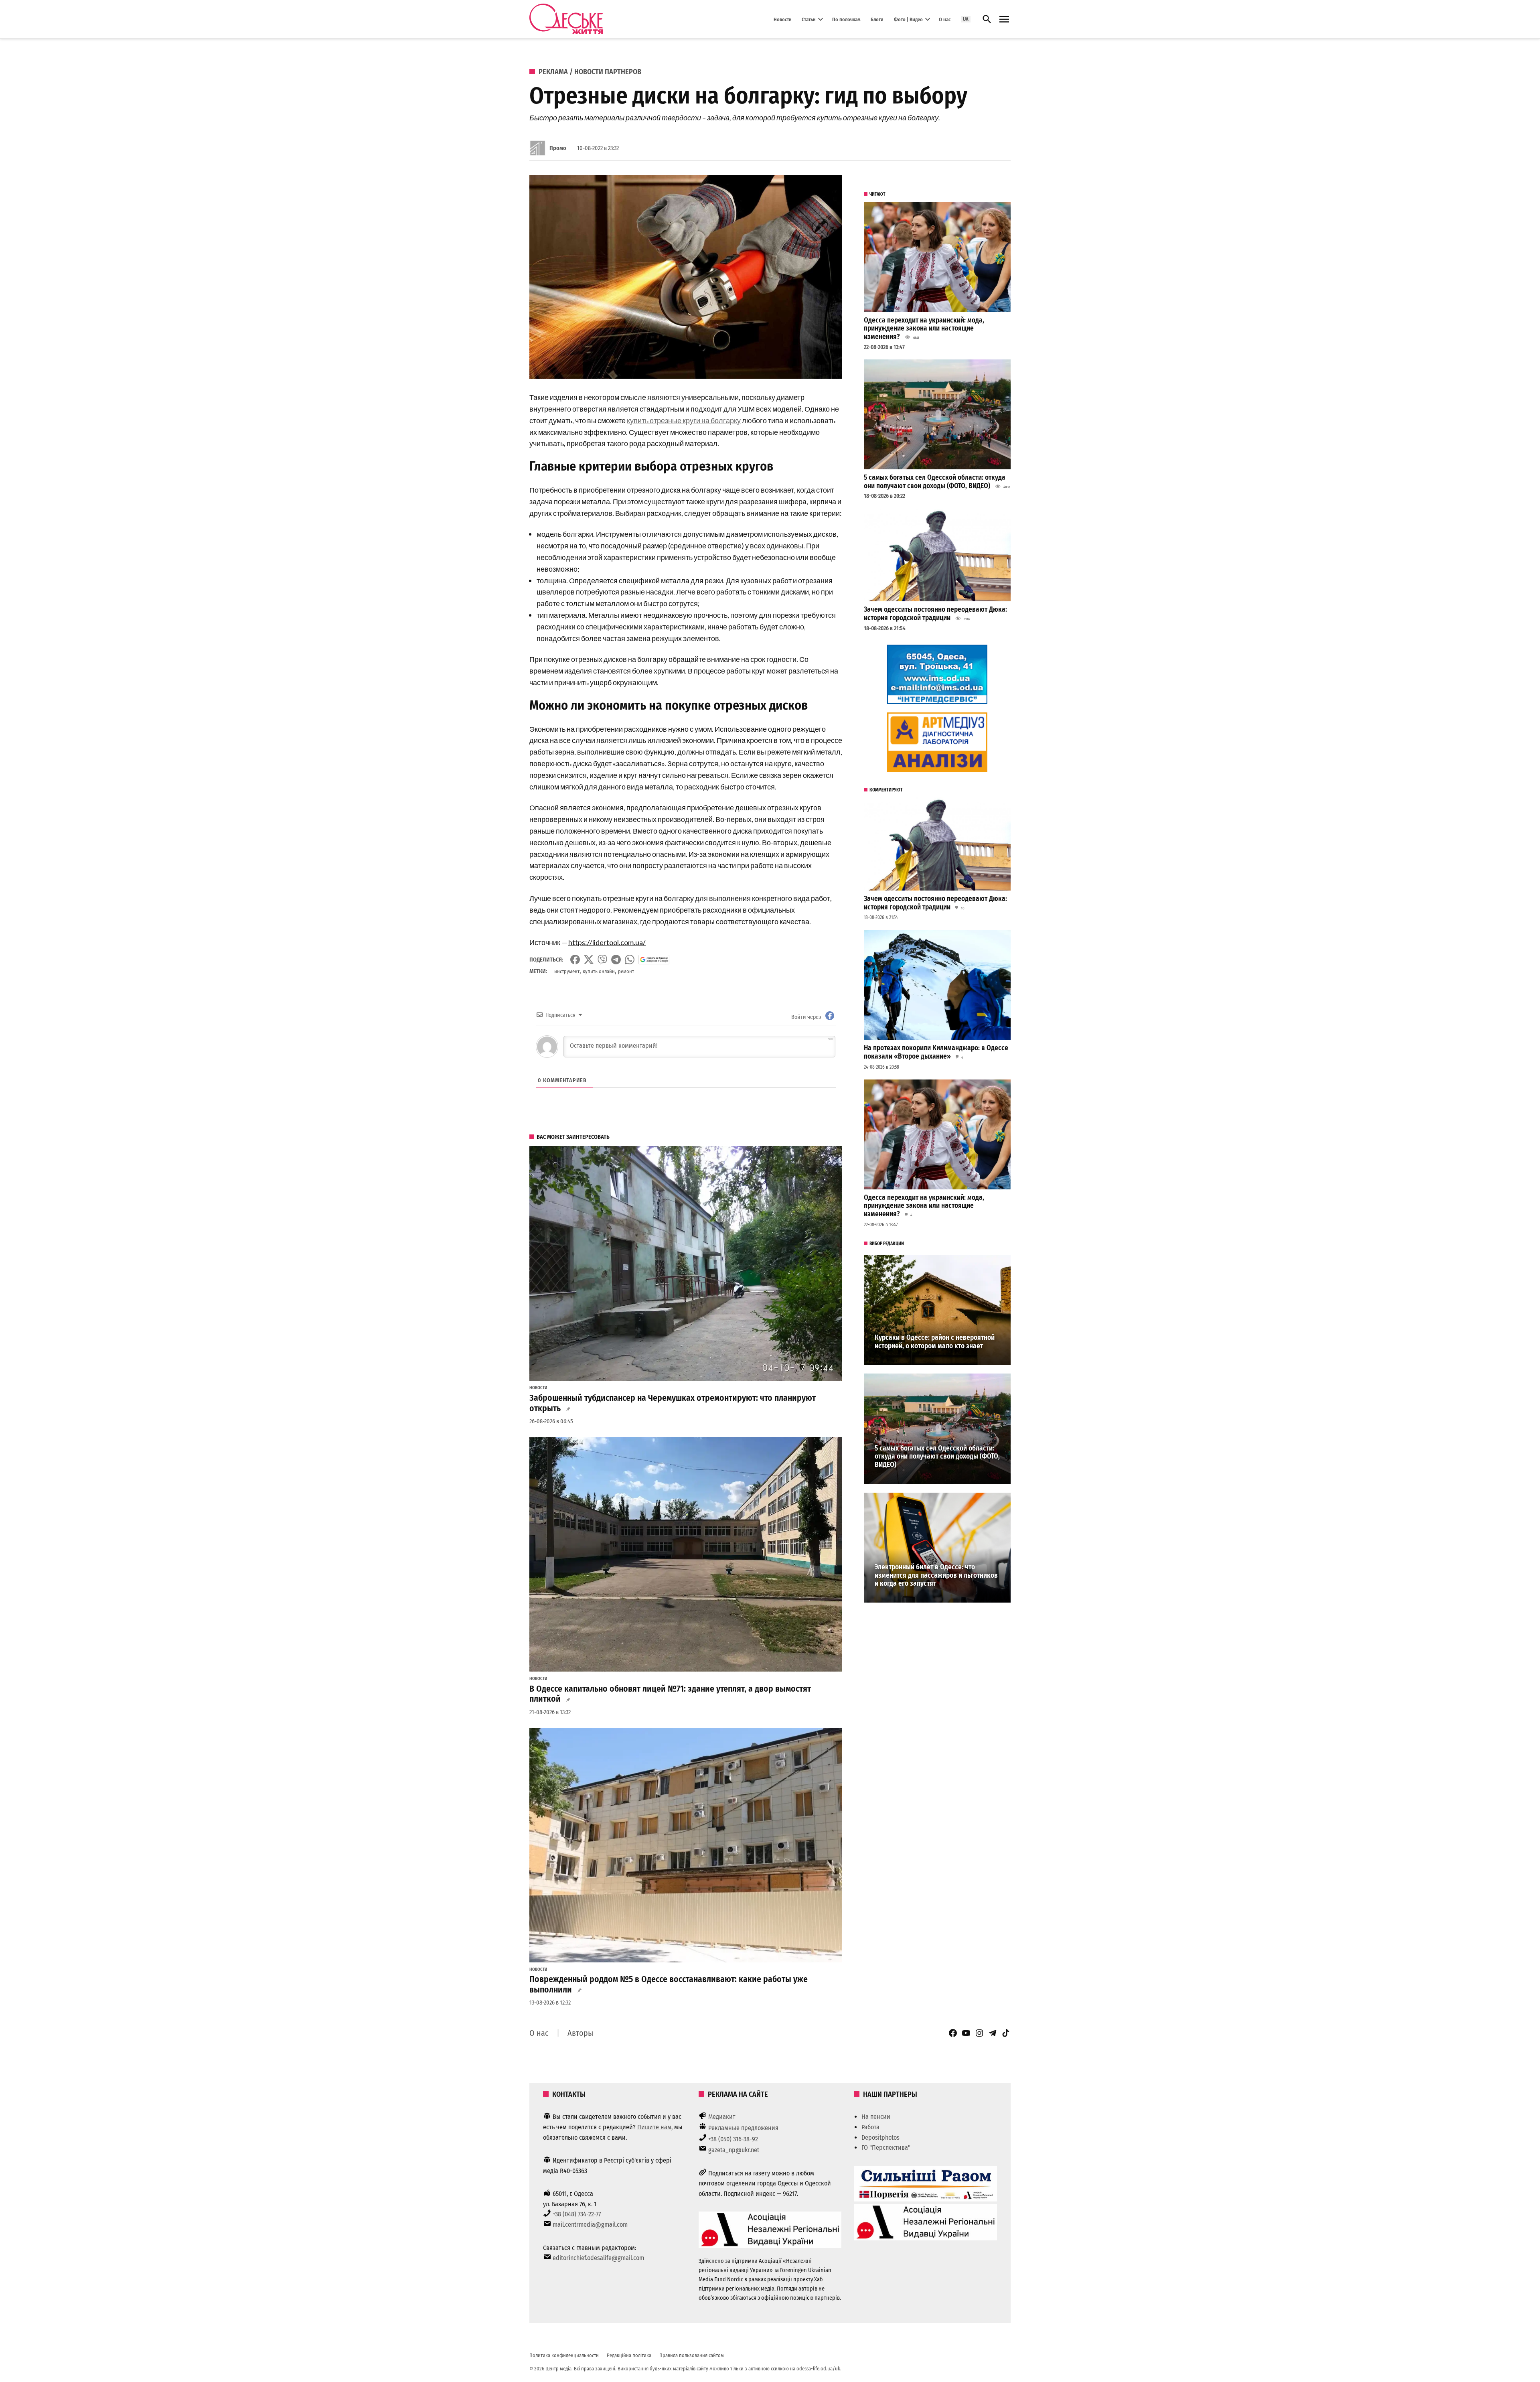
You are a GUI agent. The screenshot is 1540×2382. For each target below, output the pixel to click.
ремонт (626, 971)
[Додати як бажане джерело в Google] (654, 960)
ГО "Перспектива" (886, 2148)
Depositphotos (880, 2138)
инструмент (567, 971)
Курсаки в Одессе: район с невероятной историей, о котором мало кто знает (935, 1342)
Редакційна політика (629, 2355)
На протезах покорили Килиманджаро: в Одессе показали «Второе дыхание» (936, 1052)
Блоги (877, 19)
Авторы (580, 2033)
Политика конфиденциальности (564, 2355)
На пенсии (876, 2117)
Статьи (809, 19)
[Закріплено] (1004, 19)
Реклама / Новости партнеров (590, 72)
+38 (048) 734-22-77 (577, 2214)
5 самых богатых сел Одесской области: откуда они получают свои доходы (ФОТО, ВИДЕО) (935, 482)
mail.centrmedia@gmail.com (590, 2225)
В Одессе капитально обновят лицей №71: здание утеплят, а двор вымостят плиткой (670, 1694)
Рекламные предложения (743, 2128)
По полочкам (846, 19)
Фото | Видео (908, 19)
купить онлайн (599, 971)
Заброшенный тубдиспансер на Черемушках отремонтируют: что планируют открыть (673, 1403)
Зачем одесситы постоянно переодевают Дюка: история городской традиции (935, 614)
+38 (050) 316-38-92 (733, 2139)
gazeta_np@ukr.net (734, 2150)
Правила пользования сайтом (692, 2355)
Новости (783, 19)
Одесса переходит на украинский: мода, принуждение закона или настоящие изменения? (924, 329)
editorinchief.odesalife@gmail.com (598, 2258)
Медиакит (722, 2117)
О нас (945, 19)
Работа (870, 2127)
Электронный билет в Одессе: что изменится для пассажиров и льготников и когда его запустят (936, 1575)
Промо (558, 148)
